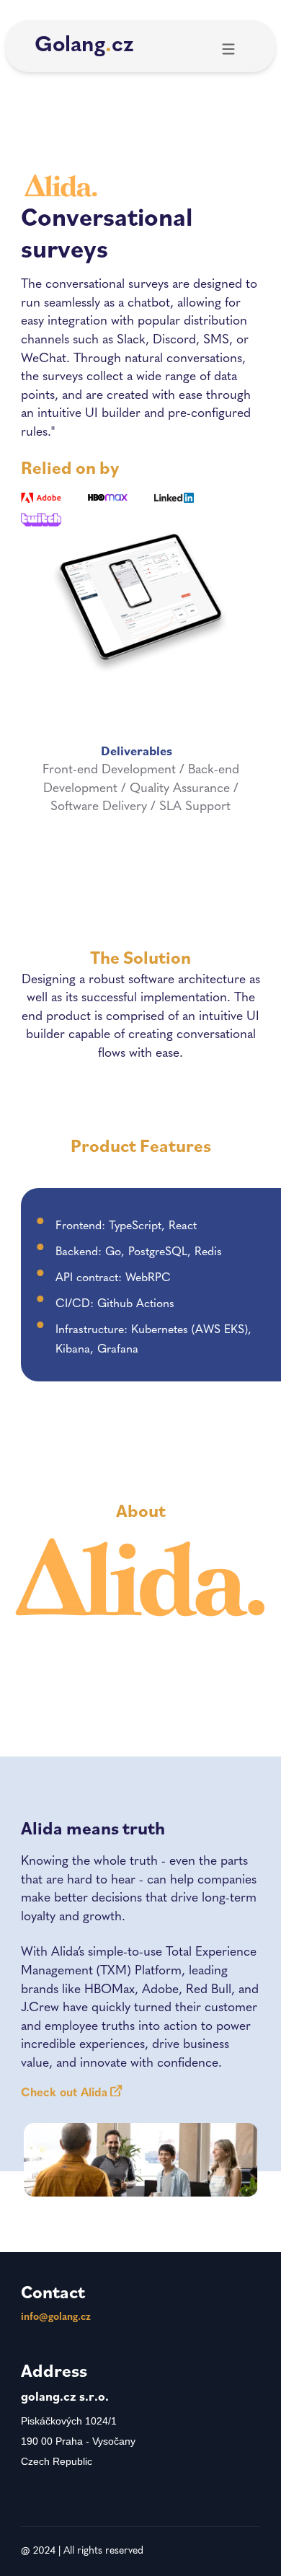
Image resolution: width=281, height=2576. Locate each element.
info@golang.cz (56, 2317)
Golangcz (84, 46)
